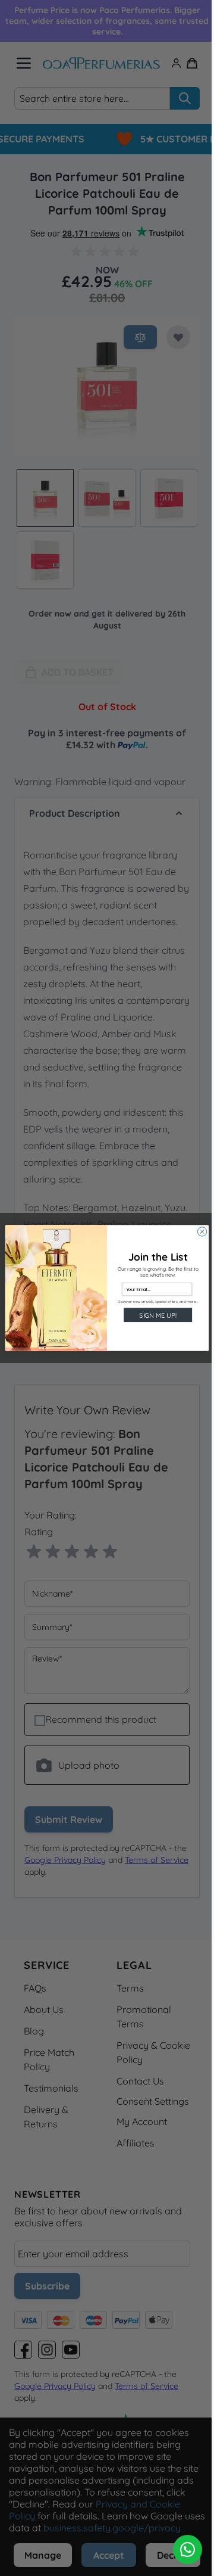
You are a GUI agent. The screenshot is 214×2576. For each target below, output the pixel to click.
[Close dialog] (198, 1232)
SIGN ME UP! (153, 1315)
